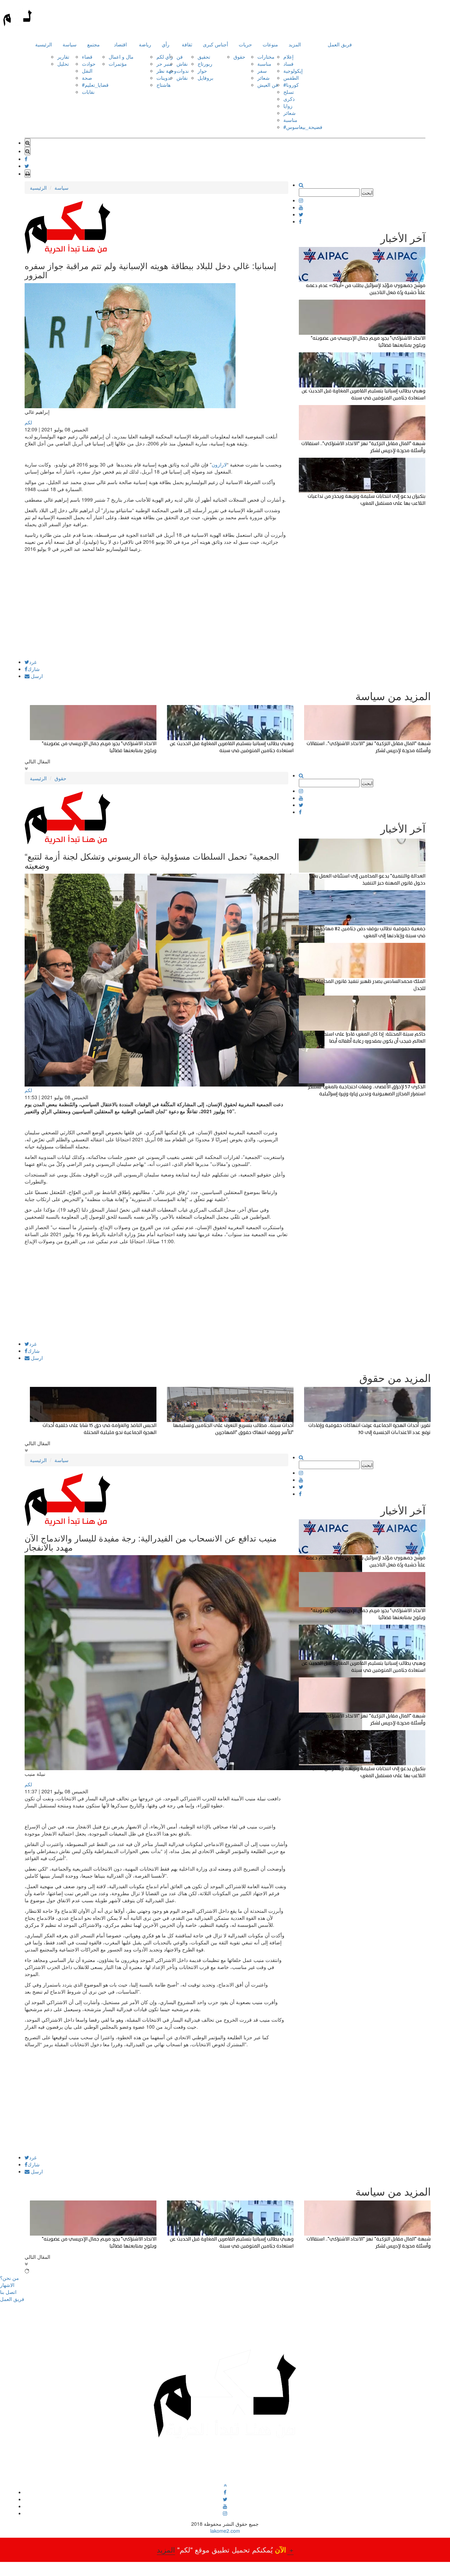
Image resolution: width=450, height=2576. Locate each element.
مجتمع (94, 44)
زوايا (288, 106)
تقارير (63, 57)
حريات (245, 44)
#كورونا (291, 85)
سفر (262, 71)
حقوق (239, 57)
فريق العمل (340, 44)
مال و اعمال (121, 57)
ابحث (367, 193)
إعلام (288, 57)
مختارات (266, 57)
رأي (166, 44)
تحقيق (204, 57)
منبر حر (164, 64)
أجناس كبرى (216, 44)
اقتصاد (120, 44)
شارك (34, 669)
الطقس (291, 78)
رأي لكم (165, 57)
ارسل (36, 676)
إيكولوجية (293, 71)
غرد (33, 662)
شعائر (263, 78)
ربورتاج (205, 64)
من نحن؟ (9, 2278)
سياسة (70, 44)
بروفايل (205, 78)
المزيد (295, 44)
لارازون (219, 464)
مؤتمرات (118, 64)
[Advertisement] (156, 610)
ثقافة (187, 44)
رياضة (145, 44)
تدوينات (164, 78)
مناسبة (264, 64)
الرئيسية (44, 44)
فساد (288, 64)
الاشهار (7, 2285)
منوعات (270, 44)
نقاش (182, 64)
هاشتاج (163, 85)
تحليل (63, 64)
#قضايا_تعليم (95, 85)
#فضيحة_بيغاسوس (303, 127)
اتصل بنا (8, 2292)
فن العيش (268, 85)
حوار (202, 71)
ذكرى (289, 99)
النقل (87, 71)
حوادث (89, 64)
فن (180, 57)
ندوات (183, 71)
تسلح (289, 92)
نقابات (88, 92)
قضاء (87, 57)
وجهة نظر (166, 71)
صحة (87, 78)
